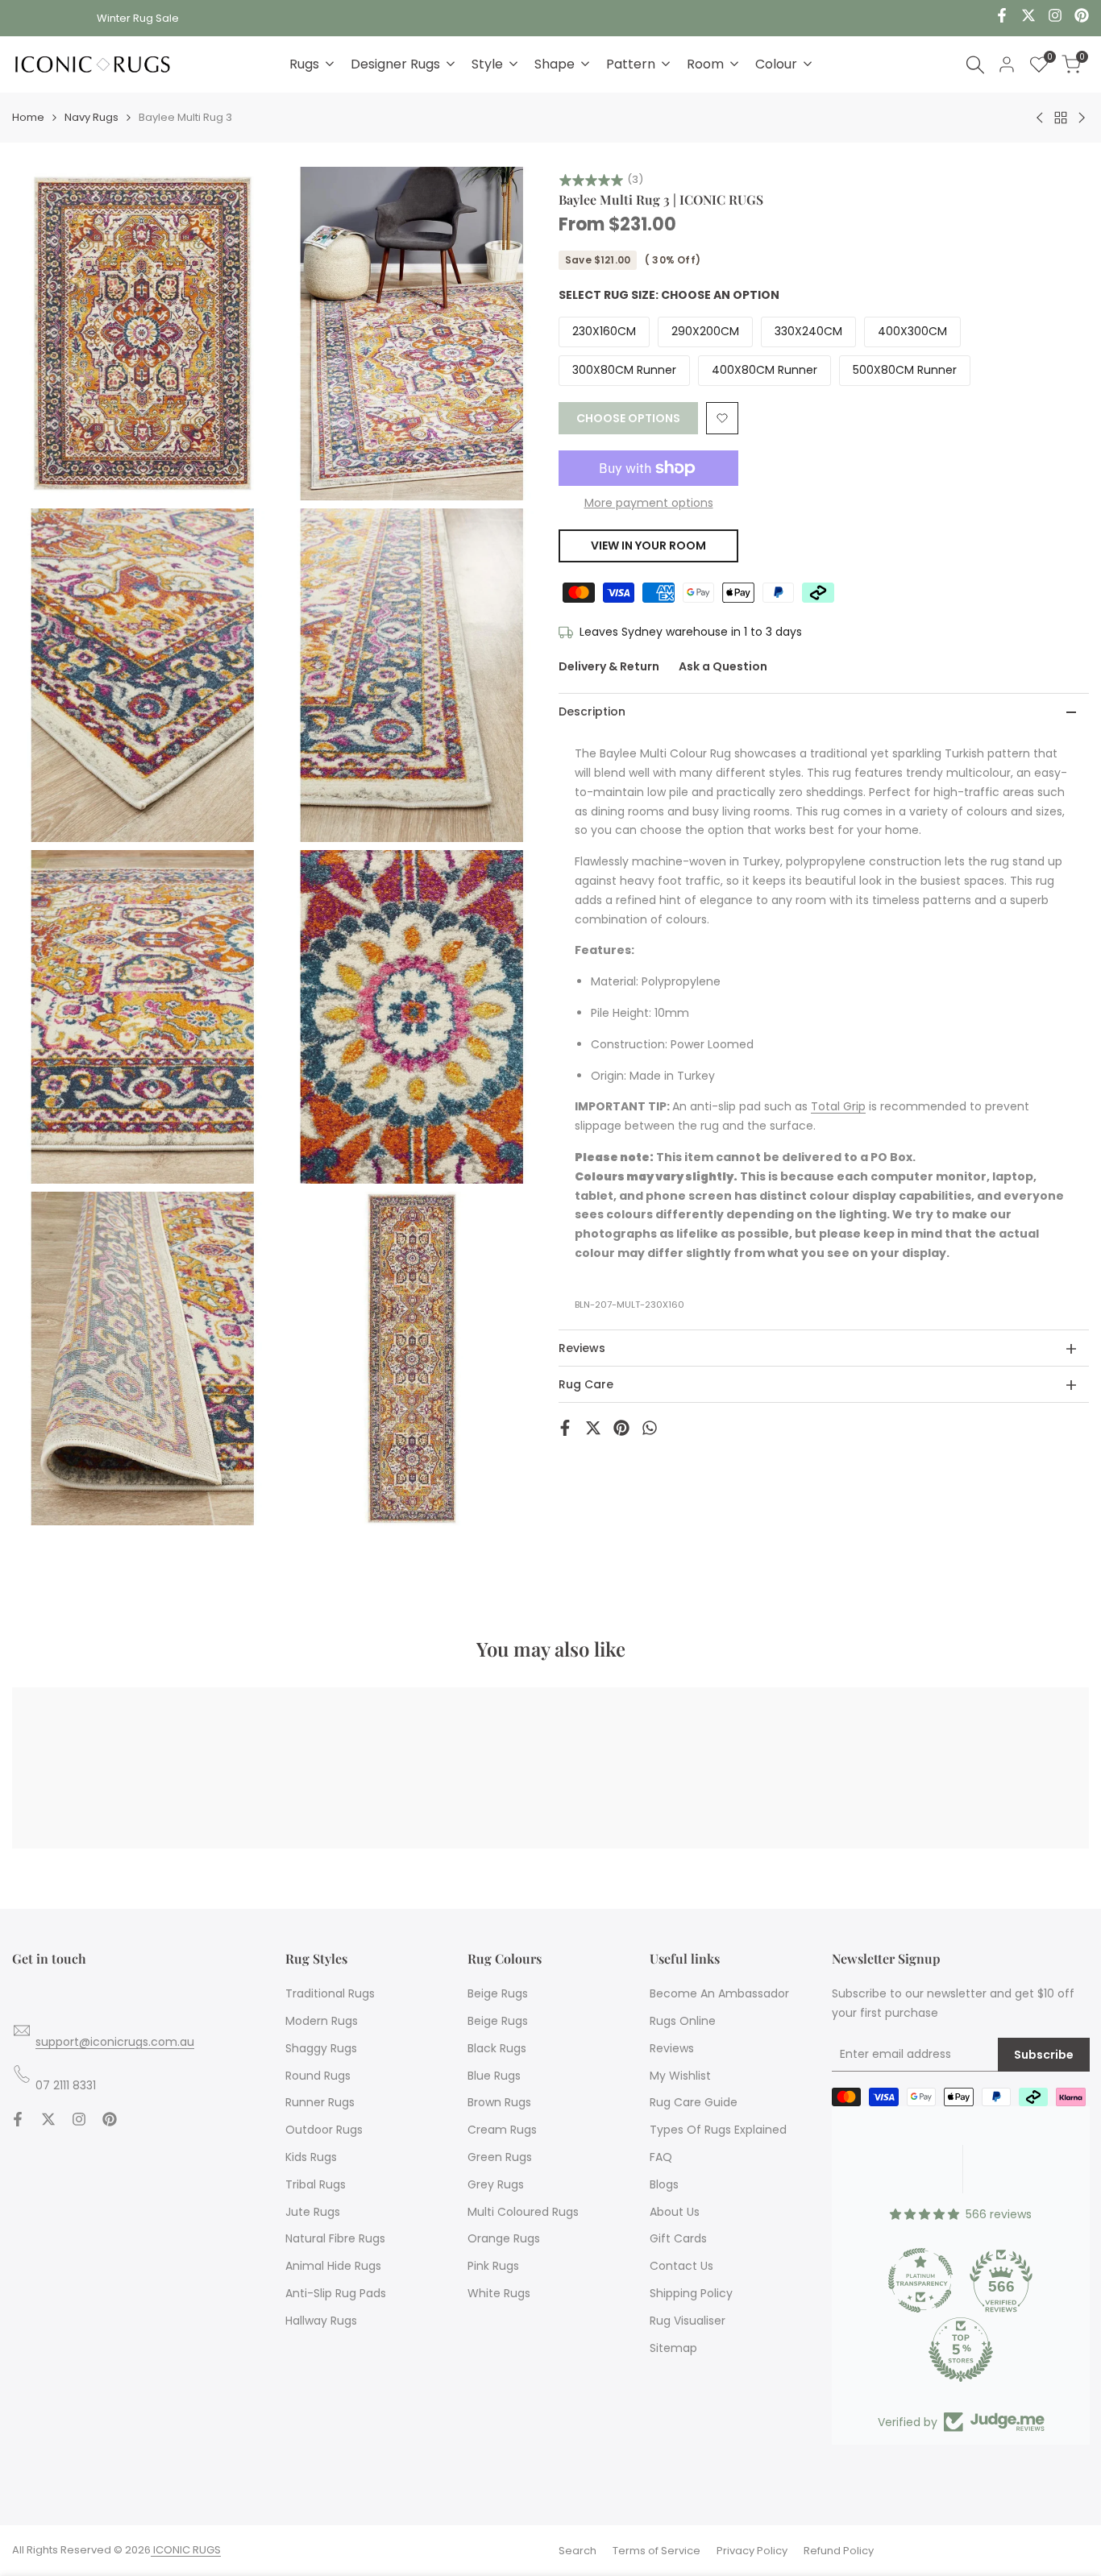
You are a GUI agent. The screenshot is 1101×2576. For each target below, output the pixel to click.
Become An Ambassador (719, 1993)
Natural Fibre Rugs (335, 2238)
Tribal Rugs (316, 2184)
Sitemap (673, 2348)
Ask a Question (723, 667)
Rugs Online (683, 2021)
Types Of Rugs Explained (718, 2130)
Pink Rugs (493, 2266)
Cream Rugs (502, 2130)
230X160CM (604, 332)
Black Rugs (497, 2048)
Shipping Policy (691, 2293)
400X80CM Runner (764, 371)
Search (578, 2551)
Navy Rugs (91, 117)
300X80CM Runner (624, 371)
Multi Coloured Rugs (523, 2212)
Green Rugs (500, 2157)
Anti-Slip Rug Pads (336, 2293)
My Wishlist (680, 2076)
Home (28, 117)
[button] (722, 418)
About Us (675, 2212)
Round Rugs (318, 2076)
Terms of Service (656, 2551)
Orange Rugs (504, 2238)
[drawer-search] (975, 65)
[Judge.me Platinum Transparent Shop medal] (920, 2280)
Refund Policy (839, 2551)
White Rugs (499, 2293)
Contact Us (681, 2266)
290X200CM (705, 332)
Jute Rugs (313, 2212)
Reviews (672, 2048)
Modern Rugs (322, 2021)
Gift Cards (678, 2238)
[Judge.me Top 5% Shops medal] (961, 2350)
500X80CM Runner (905, 371)
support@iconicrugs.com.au (115, 2042)
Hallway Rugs (321, 2321)
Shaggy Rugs (321, 2048)
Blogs (664, 2184)
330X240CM (808, 332)
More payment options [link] (649, 503)
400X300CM (912, 332)
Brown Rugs (499, 2102)
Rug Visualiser (688, 2321)
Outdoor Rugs (324, 2130)
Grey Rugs (496, 2184)
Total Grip (838, 1107)
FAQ (661, 2157)
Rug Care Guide (694, 2102)
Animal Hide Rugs (333, 2266)
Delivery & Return (609, 667)
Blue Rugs (494, 2076)
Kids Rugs (311, 2157)
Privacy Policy (752, 2551)
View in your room (648, 545)
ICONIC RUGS (186, 2550)
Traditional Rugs (330, 1993)
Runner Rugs (320, 2102)
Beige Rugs (498, 1993)
